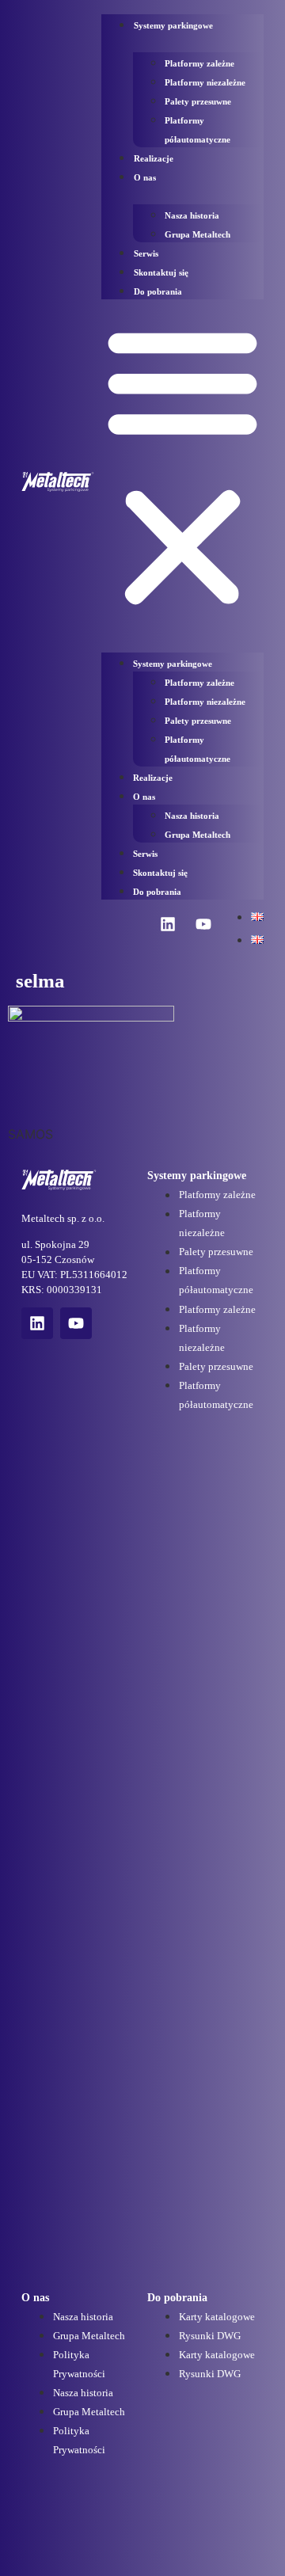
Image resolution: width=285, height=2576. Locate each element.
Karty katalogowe (217, 2317)
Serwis (146, 253)
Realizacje (154, 158)
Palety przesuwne (198, 101)
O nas (145, 177)
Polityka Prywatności (79, 2365)
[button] (182, 466)
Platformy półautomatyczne (198, 130)
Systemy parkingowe (173, 25)
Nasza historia (192, 215)
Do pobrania (158, 291)
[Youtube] (203, 924)
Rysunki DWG (210, 2336)
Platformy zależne (199, 63)
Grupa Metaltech (198, 234)
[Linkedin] (168, 924)
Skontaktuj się (161, 272)
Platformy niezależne (205, 82)
